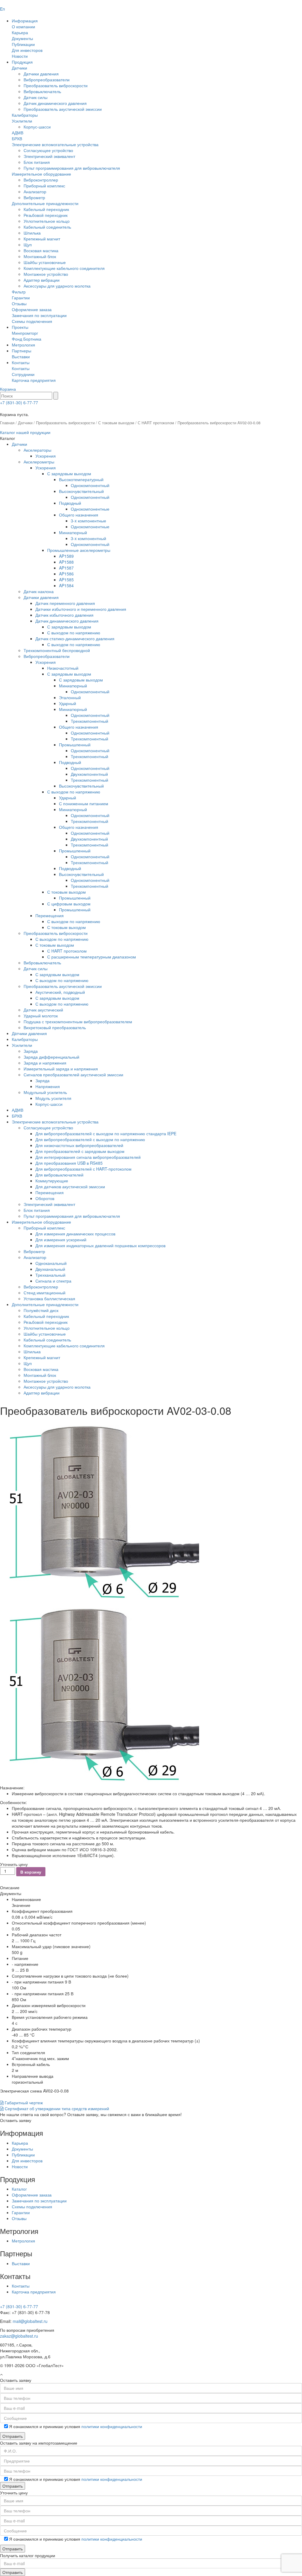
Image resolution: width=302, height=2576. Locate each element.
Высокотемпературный (81, 479)
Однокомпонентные (90, 509)
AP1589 (66, 556)
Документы (22, 38)
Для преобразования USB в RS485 (69, 1163)
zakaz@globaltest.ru (19, 2336)
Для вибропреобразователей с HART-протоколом (83, 1169)
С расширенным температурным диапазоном (92, 957)
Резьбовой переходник (46, 215)
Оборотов (45, 1198)
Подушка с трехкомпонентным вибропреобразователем (78, 1022)
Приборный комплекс (44, 186)
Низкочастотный (63, 668)
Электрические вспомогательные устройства (55, 144)
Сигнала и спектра (53, 1281)
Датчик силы (36, 97)
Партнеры (22, 351)
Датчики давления (41, 74)
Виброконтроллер (41, 180)
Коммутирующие (52, 1181)
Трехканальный (50, 1275)
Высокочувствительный (81, 491)
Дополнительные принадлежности (45, 203)
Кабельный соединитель (47, 227)
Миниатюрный (73, 532)
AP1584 (66, 585)
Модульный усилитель (45, 1092)
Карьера (20, 32)
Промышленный (75, 745)
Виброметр (34, 197)
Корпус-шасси (37, 127)
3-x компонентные (88, 521)
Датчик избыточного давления (64, 615)
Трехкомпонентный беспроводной (57, 650)
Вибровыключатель (42, 91)
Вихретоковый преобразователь (55, 1027)
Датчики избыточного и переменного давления (81, 609)
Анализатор (35, 192)
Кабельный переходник (46, 209)
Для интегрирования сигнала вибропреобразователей (88, 1157)
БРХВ (17, 138)
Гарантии (21, 298)
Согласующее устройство (48, 150)
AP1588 (66, 562)
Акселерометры (39, 462)
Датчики (19, 68)
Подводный (70, 503)
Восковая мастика (41, 250)
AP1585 (66, 580)
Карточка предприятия (34, 380)
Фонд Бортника (27, 339)
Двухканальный (50, 1269)
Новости (20, 56)
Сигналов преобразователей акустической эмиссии (73, 1075)
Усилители (22, 121)
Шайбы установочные (45, 262)
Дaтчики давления (29, 1033)
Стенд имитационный (45, 1293)
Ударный (68, 703)
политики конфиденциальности (112, 2426)
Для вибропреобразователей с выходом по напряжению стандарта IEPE (106, 1133)
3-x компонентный (88, 538)
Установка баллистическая (49, 1298)
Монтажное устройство (46, 274)
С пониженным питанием (84, 803)
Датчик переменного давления (65, 603)
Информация (25, 21)
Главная (7, 423)
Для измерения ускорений (61, 1240)
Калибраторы (25, 115)
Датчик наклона (39, 591)
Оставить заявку (16, 2120)
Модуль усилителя (53, 1098)
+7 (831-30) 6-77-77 (19, 402)
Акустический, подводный (60, 992)
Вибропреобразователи (47, 80)
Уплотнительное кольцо (47, 221)
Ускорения (46, 456)
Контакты (21, 362)
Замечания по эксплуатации (39, 315)
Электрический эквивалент (49, 156)
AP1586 (66, 574)
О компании (23, 27)
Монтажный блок (40, 256)
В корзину (31, 1872)
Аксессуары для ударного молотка (57, 286)
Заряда (31, 1051)
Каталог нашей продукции (25, 432)
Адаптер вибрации (42, 280)
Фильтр (19, 292)
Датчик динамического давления (55, 103)
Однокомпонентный (90, 485)
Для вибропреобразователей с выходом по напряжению (90, 1139)
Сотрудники (23, 374)
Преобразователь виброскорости (56, 85)
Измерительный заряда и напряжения (61, 1069)
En (3, 9)
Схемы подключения (32, 321)
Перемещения (50, 915)
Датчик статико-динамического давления (75, 638)
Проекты (20, 327)
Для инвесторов (27, 50)
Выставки (21, 357)
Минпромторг (25, 333)
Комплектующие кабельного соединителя (64, 268)
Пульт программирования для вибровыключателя (72, 168)
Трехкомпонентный (90, 721)
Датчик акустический (43, 1010)
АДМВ (18, 133)
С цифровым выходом (69, 904)
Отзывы (19, 303)
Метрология (23, 345)
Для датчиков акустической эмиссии (70, 1186)
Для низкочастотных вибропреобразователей (79, 1145)
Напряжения (48, 1086)
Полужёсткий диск (41, 1310)
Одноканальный (51, 1263)
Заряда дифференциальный (51, 1057)
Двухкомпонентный (89, 774)
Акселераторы (37, 450)
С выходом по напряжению (74, 633)
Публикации (23, 44)
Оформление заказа (32, 309)
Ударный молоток (41, 1016)
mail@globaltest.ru (30, 2321)
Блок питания (37, 162)
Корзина (8, 389)
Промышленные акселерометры (79, 550)
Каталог (19, 2189)
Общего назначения (79, 515)
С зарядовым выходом (69, 473)
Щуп (28, 245)
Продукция (22, 62)
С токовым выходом (116, 423)
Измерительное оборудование (41, 174)
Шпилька (32, 233)
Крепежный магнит (42, 239)
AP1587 (66, 568)
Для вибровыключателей (59, 1175)
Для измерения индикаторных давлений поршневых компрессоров (100, 1245)
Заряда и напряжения (45, 1063)
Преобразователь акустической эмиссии (63, 109)
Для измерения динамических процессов (75, 1234)
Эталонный (70, 697)
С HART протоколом (156, 423)
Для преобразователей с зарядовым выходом (80, 1151)
